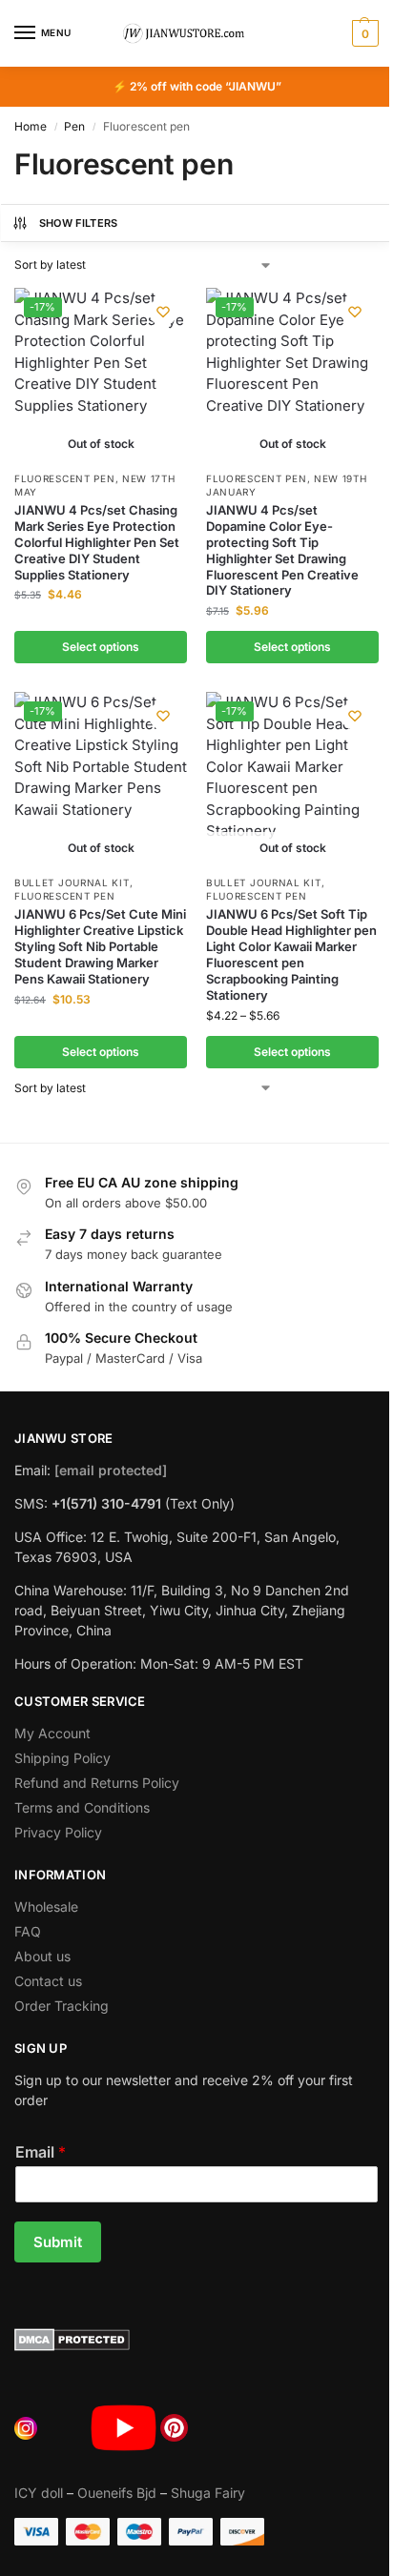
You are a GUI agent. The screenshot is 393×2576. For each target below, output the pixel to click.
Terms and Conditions (82, 1807)
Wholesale (46, 1907)
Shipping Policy (62, 1758)
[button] (363, 33)
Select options (101, 647)
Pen (74, 126)
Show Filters (79, 223)
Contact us (48, 1981)
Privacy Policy (58, 1832)
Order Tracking (62, 2006)
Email (41, 2152)
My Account (52, 1733)
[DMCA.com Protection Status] (196, 2340)
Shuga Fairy (208, 2493)
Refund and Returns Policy (97, 1783)
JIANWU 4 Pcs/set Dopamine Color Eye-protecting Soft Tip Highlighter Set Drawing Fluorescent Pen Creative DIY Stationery (282, 550)
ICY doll (39, 2493)
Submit (58, 2242)
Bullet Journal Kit (72, 882)
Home (31, 126)
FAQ (28, 1931)
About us (42, 1956)
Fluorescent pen (65, 478)
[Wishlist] (163, 312)
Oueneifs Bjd (117, 2493)
